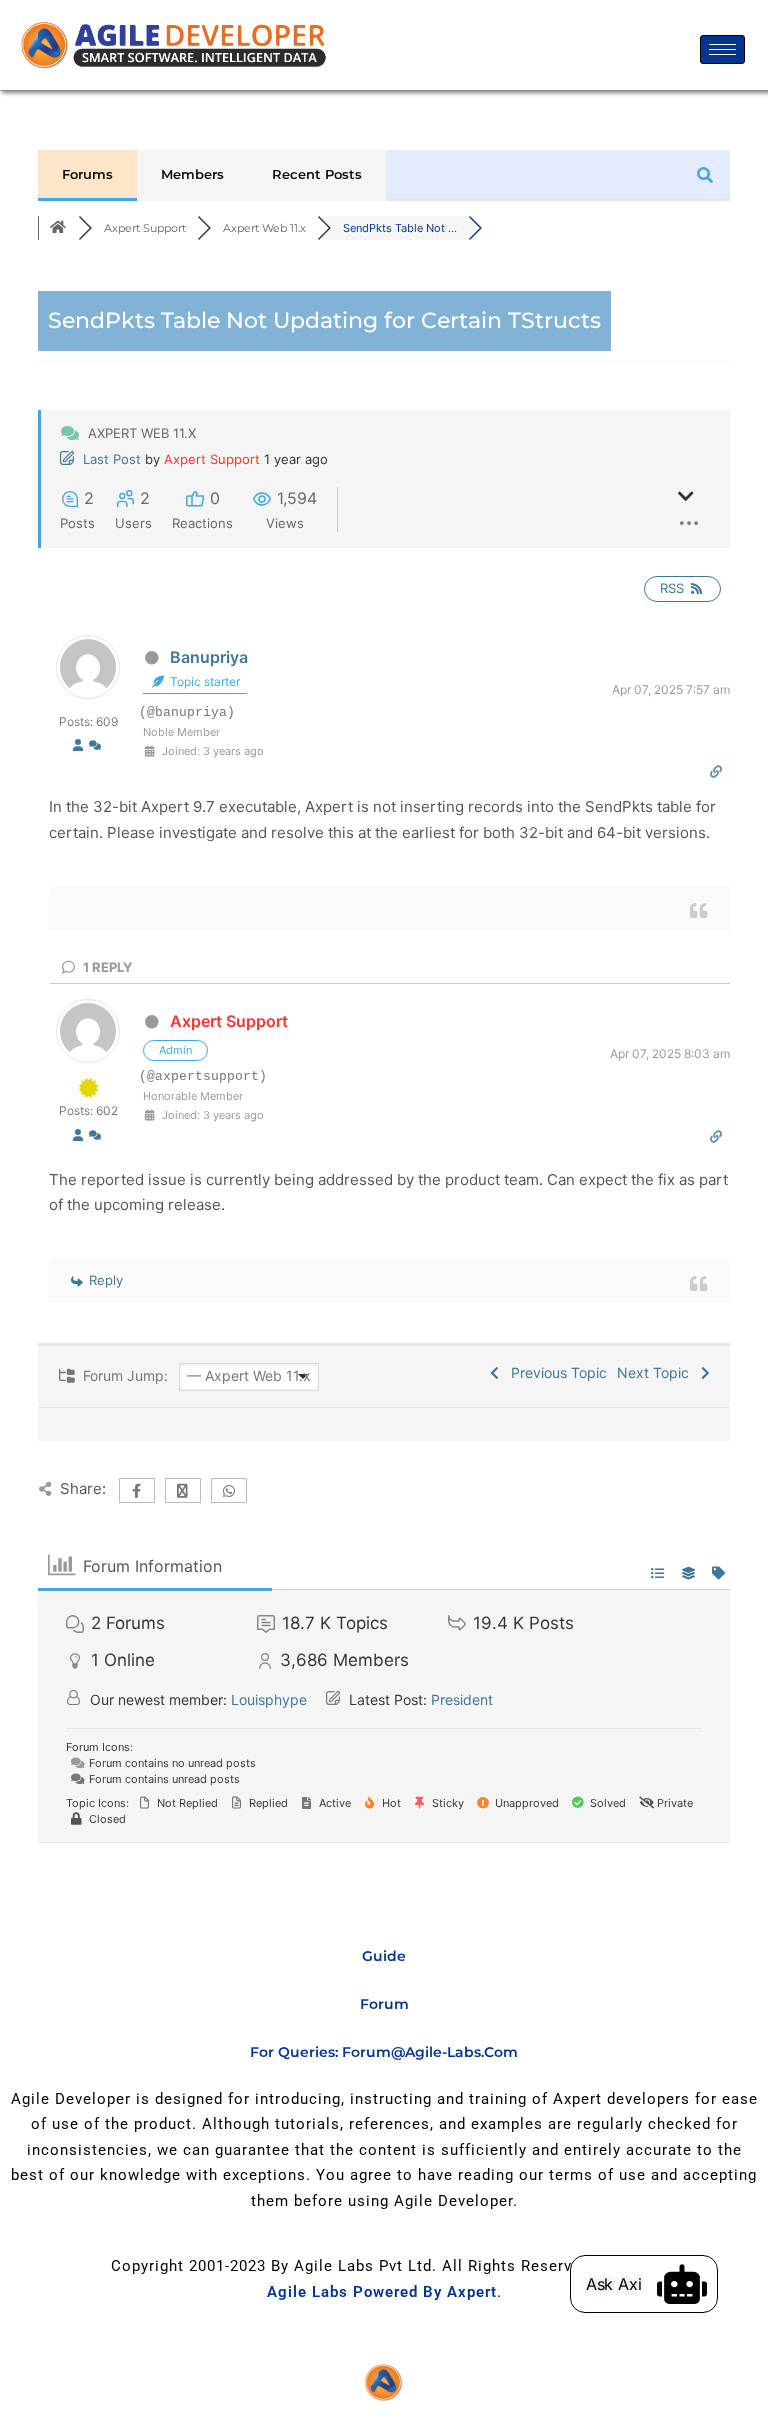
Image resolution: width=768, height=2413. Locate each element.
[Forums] (58, 228)
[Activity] (95, 746)
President (462, 1699)
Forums (87, 174)
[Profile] (78, 746)
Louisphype (269, 1699)
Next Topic (657, 1372)
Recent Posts (317, 174)
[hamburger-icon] (722, 49)
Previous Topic (555, 1372)
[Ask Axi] (682, 2284)
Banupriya (209, 657)
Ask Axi (614, 2284)
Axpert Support (212, 459)
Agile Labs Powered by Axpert (382, 2292)
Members (192, 174)
